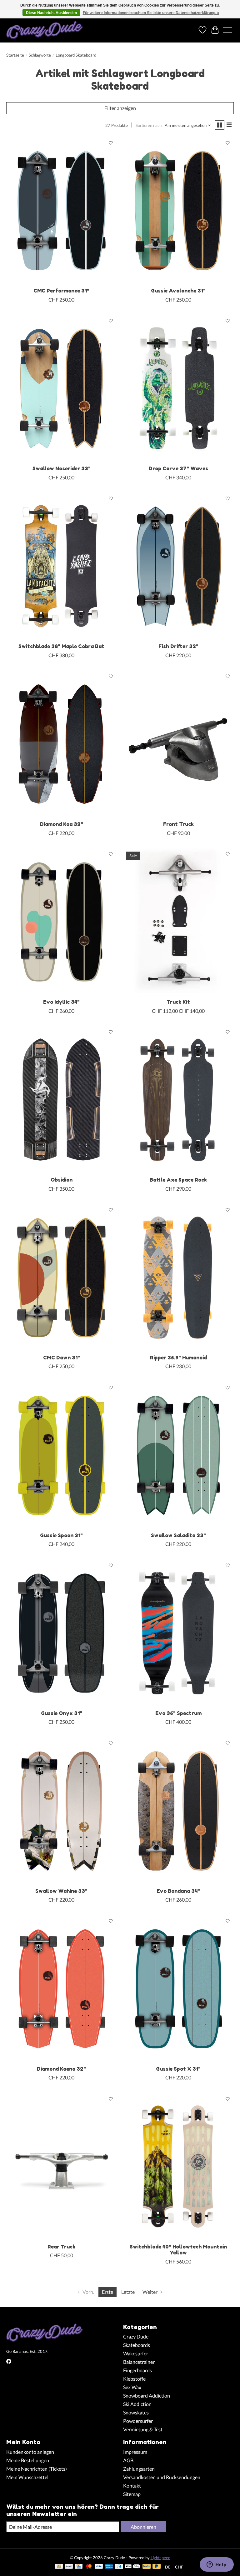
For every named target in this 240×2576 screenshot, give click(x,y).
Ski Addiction (137, 2404)
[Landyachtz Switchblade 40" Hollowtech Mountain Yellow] (178, 2166)
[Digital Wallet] (133, 2567)
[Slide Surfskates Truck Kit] (178, 922)
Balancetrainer (139, 2362)
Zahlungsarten (139, 2469)
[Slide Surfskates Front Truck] (178, 744)
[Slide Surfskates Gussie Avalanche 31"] (178, 211)
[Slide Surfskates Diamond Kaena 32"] (62, 1989)
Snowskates (136, 2412)
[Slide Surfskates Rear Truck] (62, 2166)
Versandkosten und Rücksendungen (162, 2477)
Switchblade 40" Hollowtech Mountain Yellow (178, 2250)
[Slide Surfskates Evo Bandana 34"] (178, 1811)
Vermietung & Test (143, 2429)
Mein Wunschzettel (27, 2477)
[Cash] (59, 2567)
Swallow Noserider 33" (62, 468)
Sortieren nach (149, 125)
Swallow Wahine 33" (61, 1891)
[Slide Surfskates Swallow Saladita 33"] (178, 1455)
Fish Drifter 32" (178, 646)
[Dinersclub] (119, 2567)
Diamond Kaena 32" (61, 2069)
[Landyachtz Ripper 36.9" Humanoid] (178, 1278)
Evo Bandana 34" (178, 1891)
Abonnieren (143, 2527)
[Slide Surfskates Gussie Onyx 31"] (62, 1633)
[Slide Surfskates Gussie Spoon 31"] (62, 1455)
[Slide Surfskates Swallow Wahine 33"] (62, 1811)
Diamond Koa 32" (62, 824)
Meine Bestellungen (28, 2460)
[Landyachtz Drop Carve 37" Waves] (178, 389)
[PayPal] (147, 2567)
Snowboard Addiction (147, 2396)
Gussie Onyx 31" (62, 1713)
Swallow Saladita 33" (178, 1535)
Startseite (15, 55)
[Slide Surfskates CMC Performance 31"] (62, 211)
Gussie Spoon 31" (61, 1535)
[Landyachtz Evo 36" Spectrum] (178, 1633)
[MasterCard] (89, 2567)
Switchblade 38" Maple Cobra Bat (61, 646)
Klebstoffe (134, 2379)
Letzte (128, 2292)
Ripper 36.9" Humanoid (178, 1358)
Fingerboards (137, 2370)
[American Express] (109, 2567)
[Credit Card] (79, 2567)
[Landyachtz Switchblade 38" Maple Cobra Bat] (62, 566)
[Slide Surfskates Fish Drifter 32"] (178, 566)
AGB (128, 2460)
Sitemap (132, 2494)
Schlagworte (40, 55)
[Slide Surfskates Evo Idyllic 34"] (62, 922)
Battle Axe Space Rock (178, 1180)
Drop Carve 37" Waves (178, 468)
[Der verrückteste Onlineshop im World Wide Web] (45, 30)
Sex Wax (132, 2387)
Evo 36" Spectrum (178, 1713)
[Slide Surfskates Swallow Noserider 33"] (62, 389)
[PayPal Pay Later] (157, 2567)
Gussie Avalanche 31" (178, 291)
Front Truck (178, 824)
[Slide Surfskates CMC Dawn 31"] (62, 1278)
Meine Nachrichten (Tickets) (37, 2469)
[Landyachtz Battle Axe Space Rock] (178, 1100)
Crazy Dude (136, 2336)
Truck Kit (178, 1002)
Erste (107, 2292)
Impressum (135, 2452)
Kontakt (132, 2486)
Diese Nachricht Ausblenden (51, 13)
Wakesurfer (136, 2353)
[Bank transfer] (69, 2567)
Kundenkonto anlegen (30, 2452)
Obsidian (62, 1180)
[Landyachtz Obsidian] (62, 1100)
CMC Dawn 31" (62, 1358)
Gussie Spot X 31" (178, 2069)
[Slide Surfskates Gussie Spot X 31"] (178, 1989)
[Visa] (99, 2567)
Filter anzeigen (120, 108)
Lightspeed (160, 2558)
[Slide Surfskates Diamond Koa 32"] (62, 744)
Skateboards (137, 2345)
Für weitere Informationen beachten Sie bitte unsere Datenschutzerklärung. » (151, 13)
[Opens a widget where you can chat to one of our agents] (217, 2565)
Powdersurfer (138, 2421)
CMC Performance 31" (61, 291)
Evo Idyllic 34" (61, 1002)
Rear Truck (61, 2247)
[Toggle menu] (227, 30)
